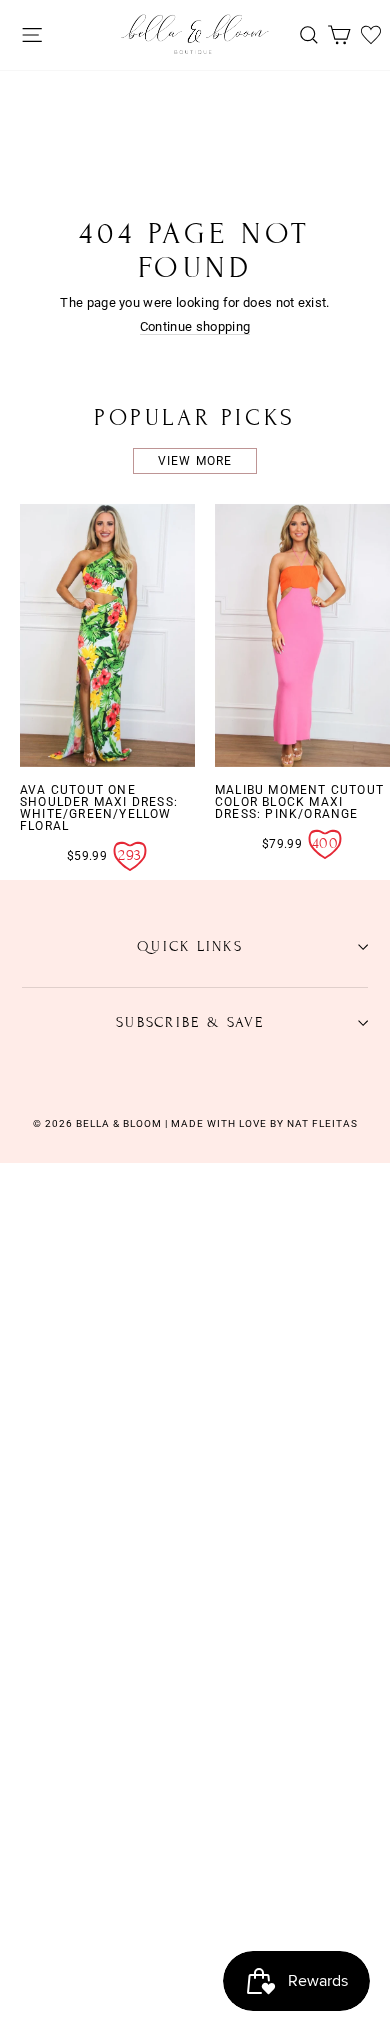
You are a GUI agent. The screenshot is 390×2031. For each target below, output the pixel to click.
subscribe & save (190, 1022)
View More (195, 461)
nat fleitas (321, 1123)
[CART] (334, 34)
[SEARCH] (304, 34)
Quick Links (190, 946)
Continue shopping (195, 327)
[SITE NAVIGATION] (27, 34)
